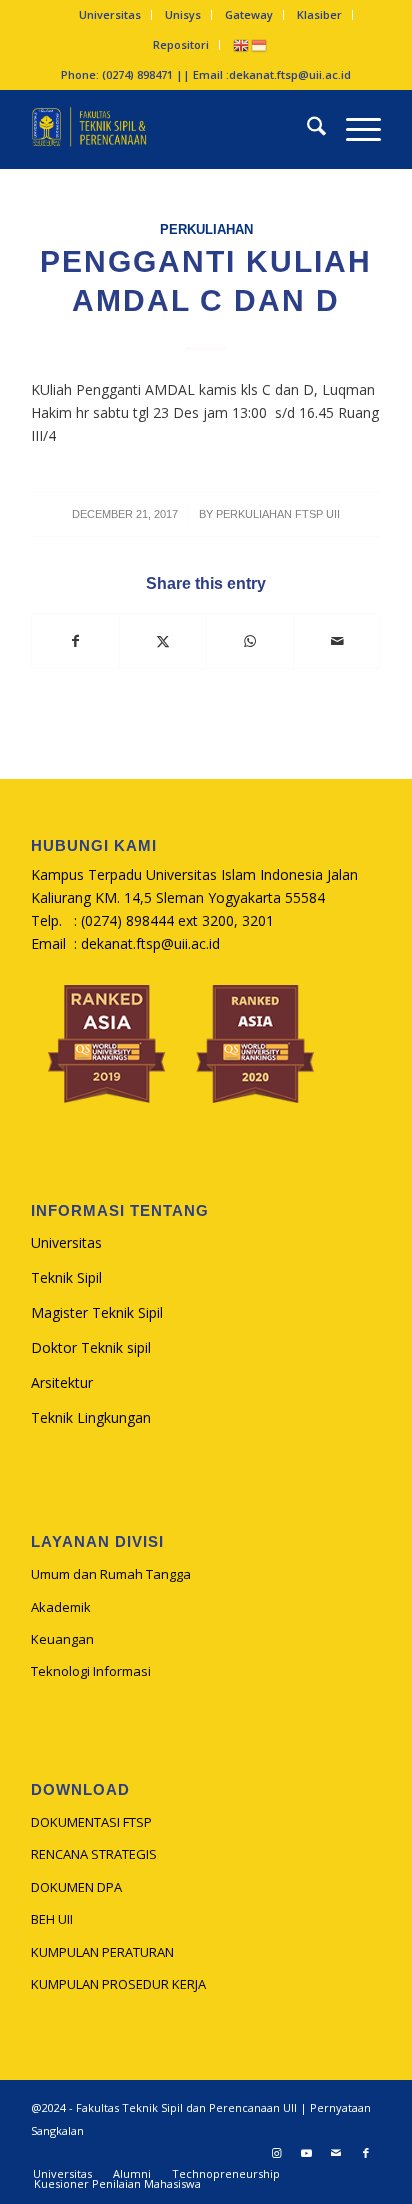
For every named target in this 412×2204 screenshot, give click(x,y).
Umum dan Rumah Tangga (111, 1574)
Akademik (61, 1607)
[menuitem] (110, 15)
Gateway (249, 14)
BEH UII (52, 1919)
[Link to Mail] (336, 2153)
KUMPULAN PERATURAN (102, 1952)
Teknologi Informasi (91, 1671)
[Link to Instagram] (276, 2153)
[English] (242, 44)
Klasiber (319, 14)
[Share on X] (163, 641)
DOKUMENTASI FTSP (91, 1822)
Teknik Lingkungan (91, 1417)
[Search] (306, 129)
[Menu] (353, 129)
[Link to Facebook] (366, 2153)
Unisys (183, 14)
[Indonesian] (260, 44)
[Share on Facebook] (75, 641)
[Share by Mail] (337, 641)
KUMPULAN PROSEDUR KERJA (118, 1984)
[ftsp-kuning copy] (171, 129)
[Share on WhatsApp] (250, 641)
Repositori (181, 44)
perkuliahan (206, 230)
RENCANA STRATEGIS (94, 1854)
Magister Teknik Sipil (97, 1312)
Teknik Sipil (66, 1277)
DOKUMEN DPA (76, 1887)
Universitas (110, 14)
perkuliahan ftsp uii (278, 514)
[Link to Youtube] (306, 2153)
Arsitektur (62, 1382)
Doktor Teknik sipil (91, 1347)
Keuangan (62, 1639)
